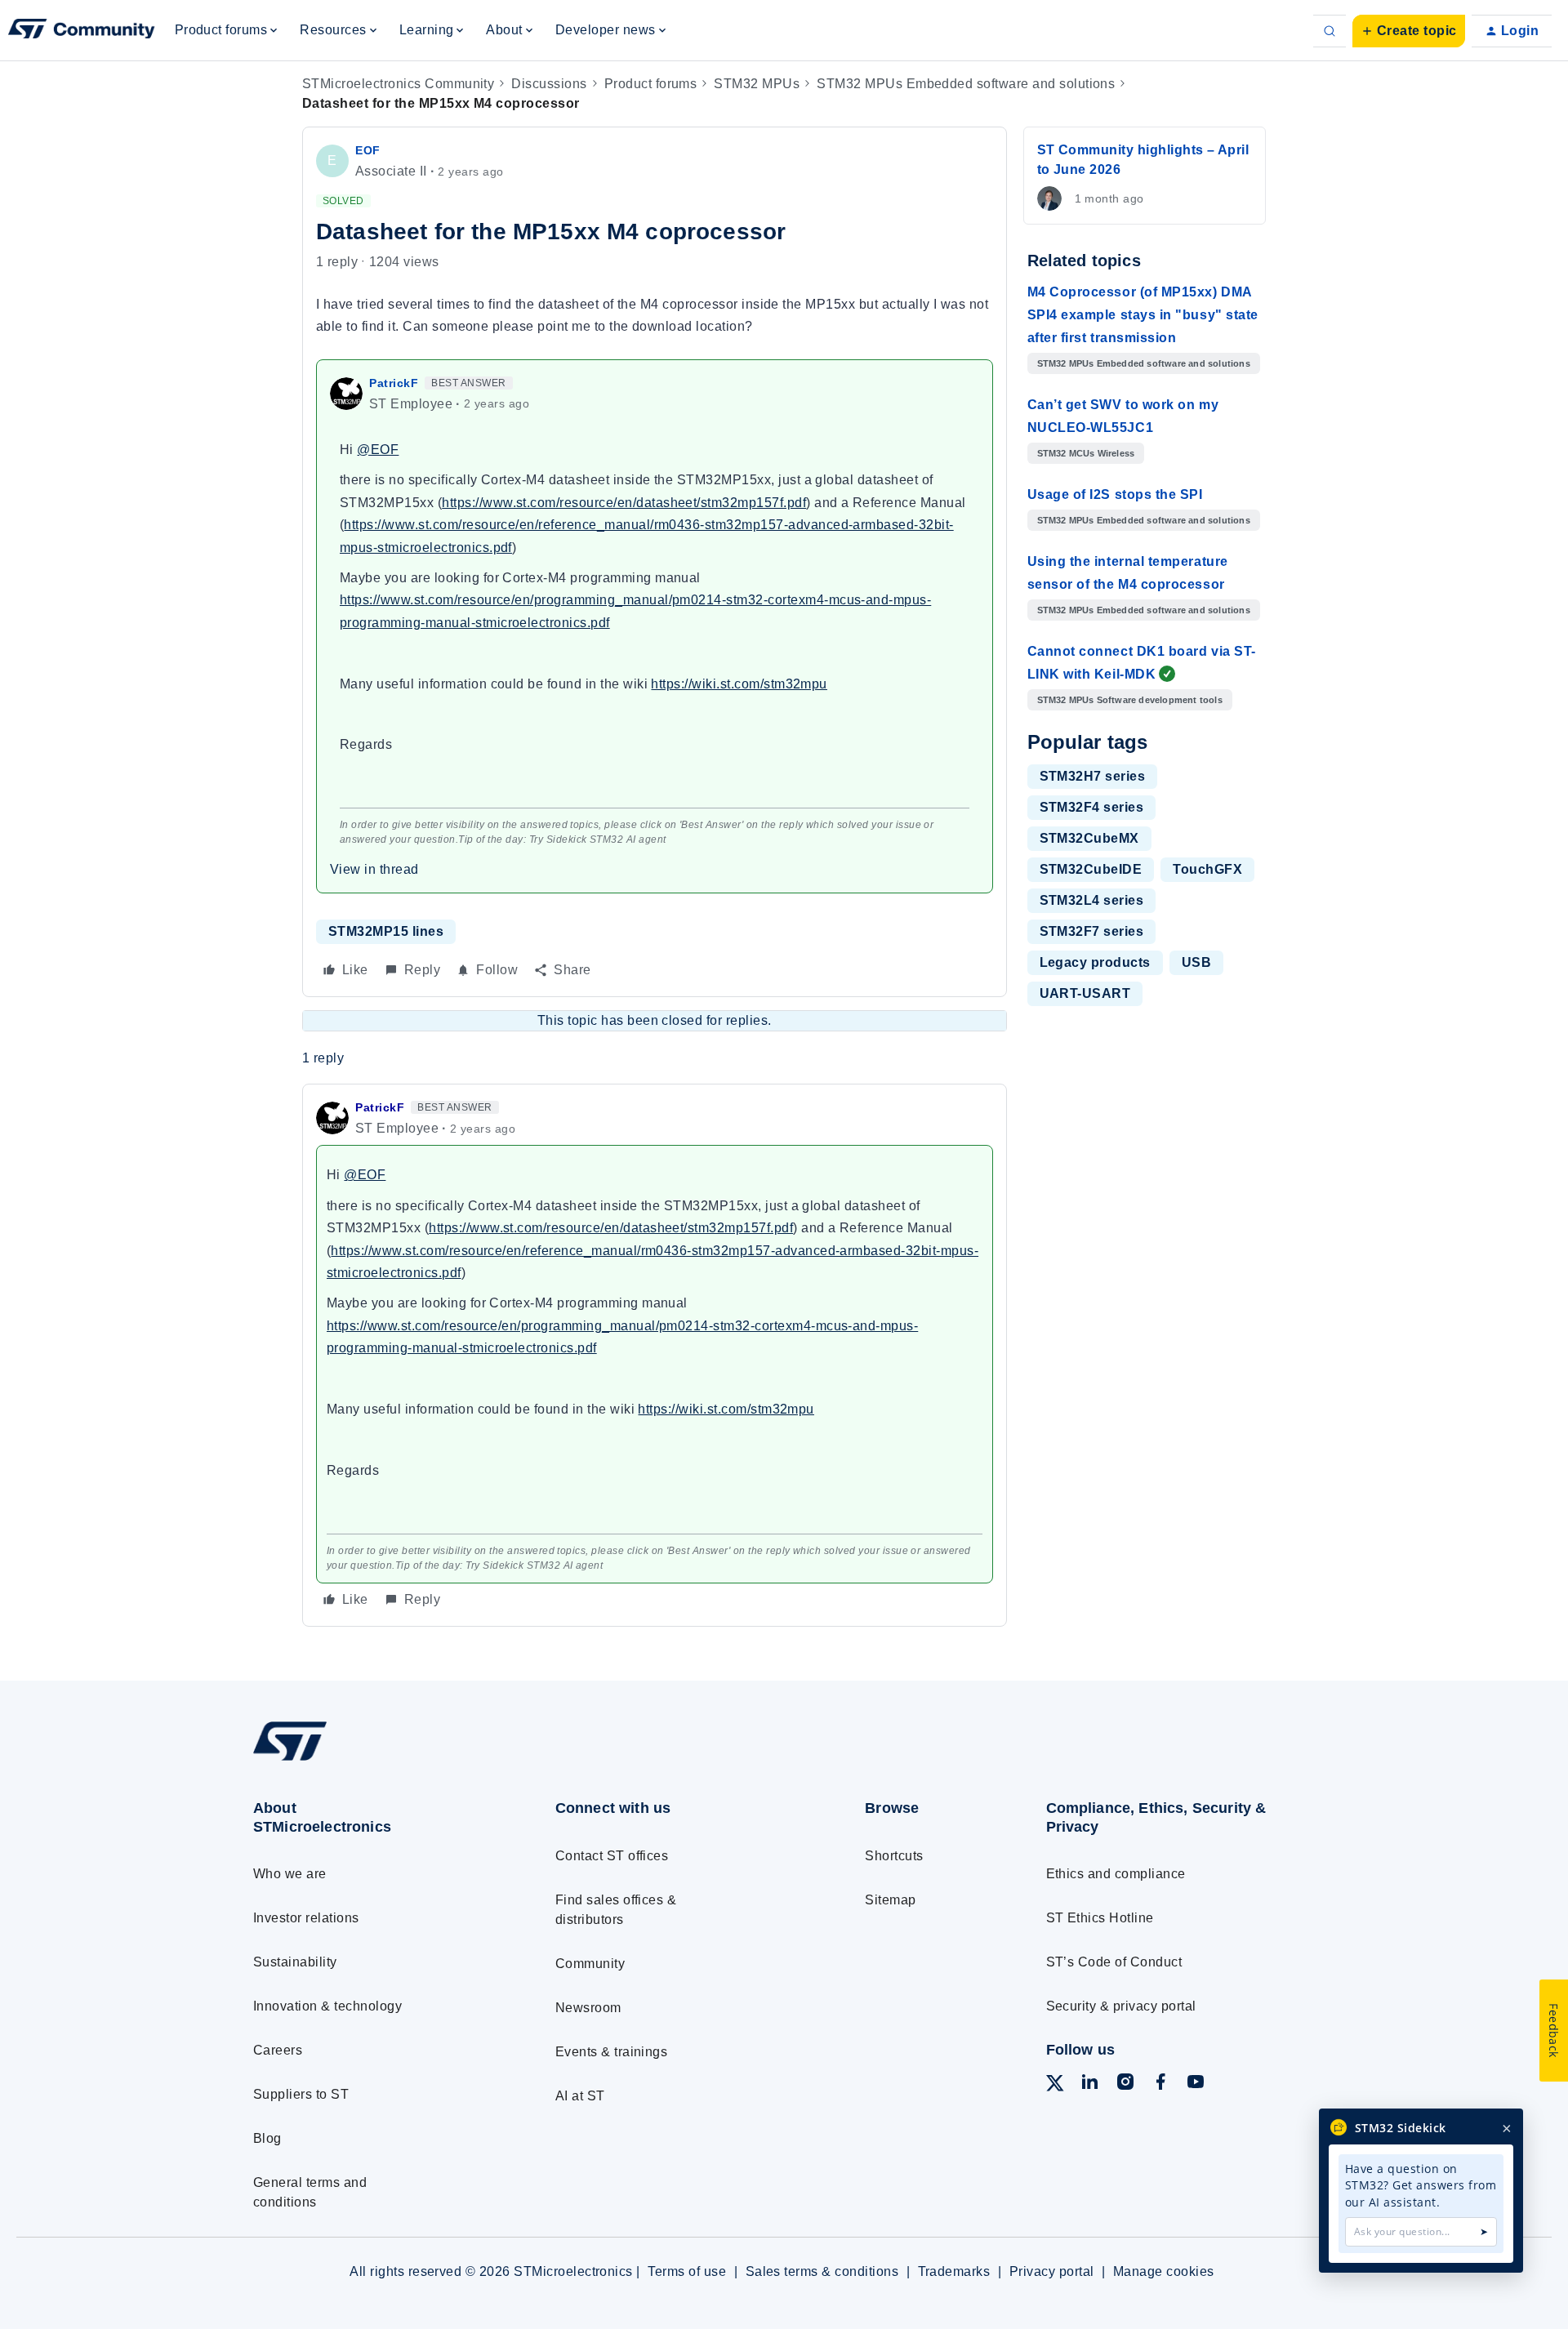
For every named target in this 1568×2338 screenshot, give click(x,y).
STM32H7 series (1093, 776)
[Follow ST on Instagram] (1125, 2084)
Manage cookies (1164, 2271)
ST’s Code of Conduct (1114, 1962)
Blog (267, 2138)
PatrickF (394, 383)
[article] (655, 1355)
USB (1196, 962)
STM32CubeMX (1089, 838)
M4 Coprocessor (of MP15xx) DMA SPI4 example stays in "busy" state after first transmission (1143, 315)
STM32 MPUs (757, 84)
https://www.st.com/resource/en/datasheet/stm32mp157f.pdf (624, 503)
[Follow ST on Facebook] (1160, 2084)
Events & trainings (612, 2052)
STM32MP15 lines (386, 931)
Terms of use (687, 2271)
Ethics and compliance (1116, 1874)
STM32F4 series (1092, 807)
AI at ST (580, 2096)
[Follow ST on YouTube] (1196, 2084)
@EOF (378, 450)
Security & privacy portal (1121, 2006)
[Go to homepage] (374, 1760)
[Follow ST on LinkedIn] (1089, 2084)
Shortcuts (894, 1856)
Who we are (290, 1874)
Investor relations (306, 1918)
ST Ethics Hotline (1100, 1918)
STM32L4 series (1092, 900)
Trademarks (954, 2271)
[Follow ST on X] (1055, 2086)
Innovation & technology (327, 2006)
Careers (278, 2050)
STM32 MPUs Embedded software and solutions (966, 84)
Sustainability (295, 1962)
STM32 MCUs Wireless (1086, 453)
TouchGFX (1207, 869)
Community (590, 1964)
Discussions (549, 84)
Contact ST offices (612, 1856)
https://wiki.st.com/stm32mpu (739, 684)
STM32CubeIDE (1091, 869)
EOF (368, 150)
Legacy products (1095, 962)
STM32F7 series (1092, 931)
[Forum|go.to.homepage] (82, 31)
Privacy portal (1052, 2271)
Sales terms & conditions (822, 2271)
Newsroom (588, 2008)
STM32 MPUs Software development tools (1130, 700)
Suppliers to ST (301, 2094)
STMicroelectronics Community (398, 84)
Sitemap (890, 1900)
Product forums (651, 84)
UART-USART (1085, 993)
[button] (1409, 31)
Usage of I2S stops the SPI (1115, 494)
